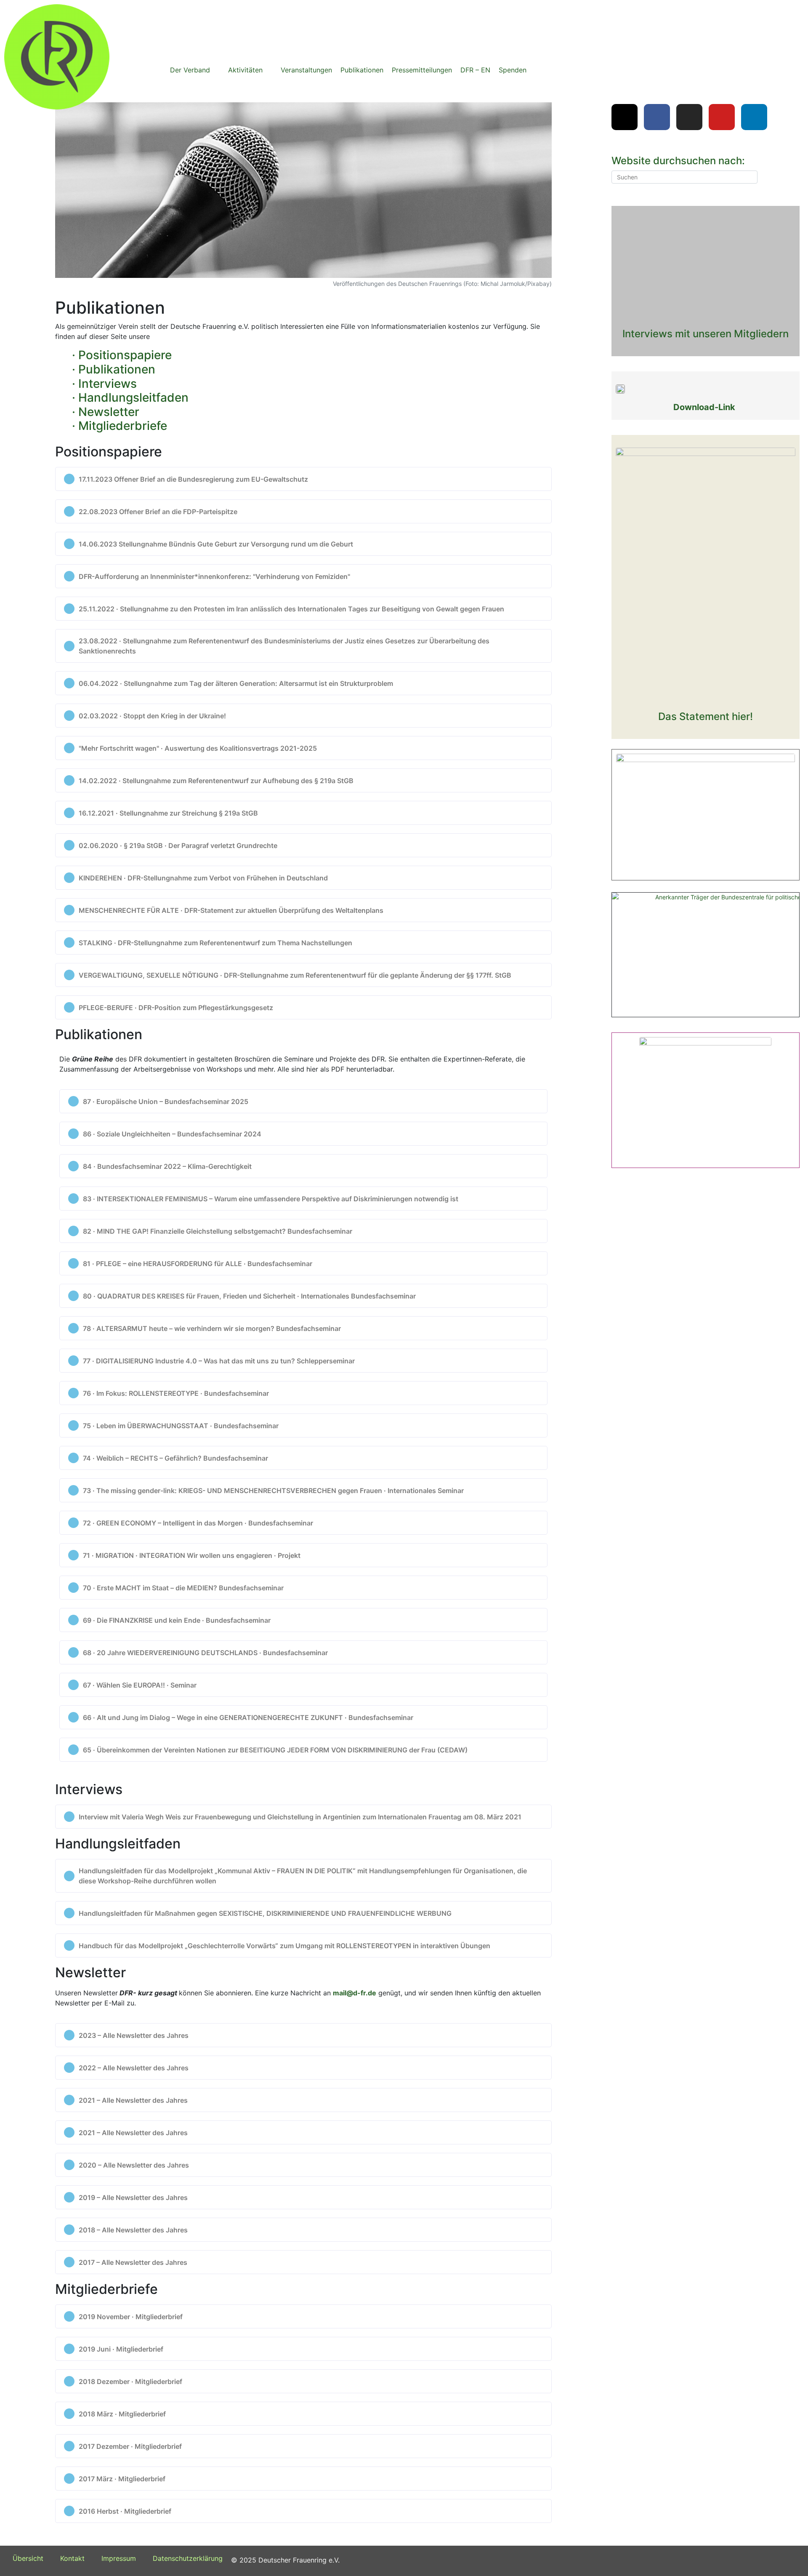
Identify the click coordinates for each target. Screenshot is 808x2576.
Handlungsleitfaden (133, 397)
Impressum (119, 2558)
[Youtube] (722, 117)
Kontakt (72, 2558)
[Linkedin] (754, 117)
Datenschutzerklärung (188, 2558)
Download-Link (704, 407)
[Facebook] (657, 117)
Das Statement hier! (706, 716)
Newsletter (109, 412)
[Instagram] (689, 117)
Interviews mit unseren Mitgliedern (706, 334)
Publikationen (117, 369)
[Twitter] (625, 117)
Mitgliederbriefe (123, 426)
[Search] (750, 177)
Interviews (108, 384)
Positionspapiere (125, 355)
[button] (195, 70)
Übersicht (28, 2558)
